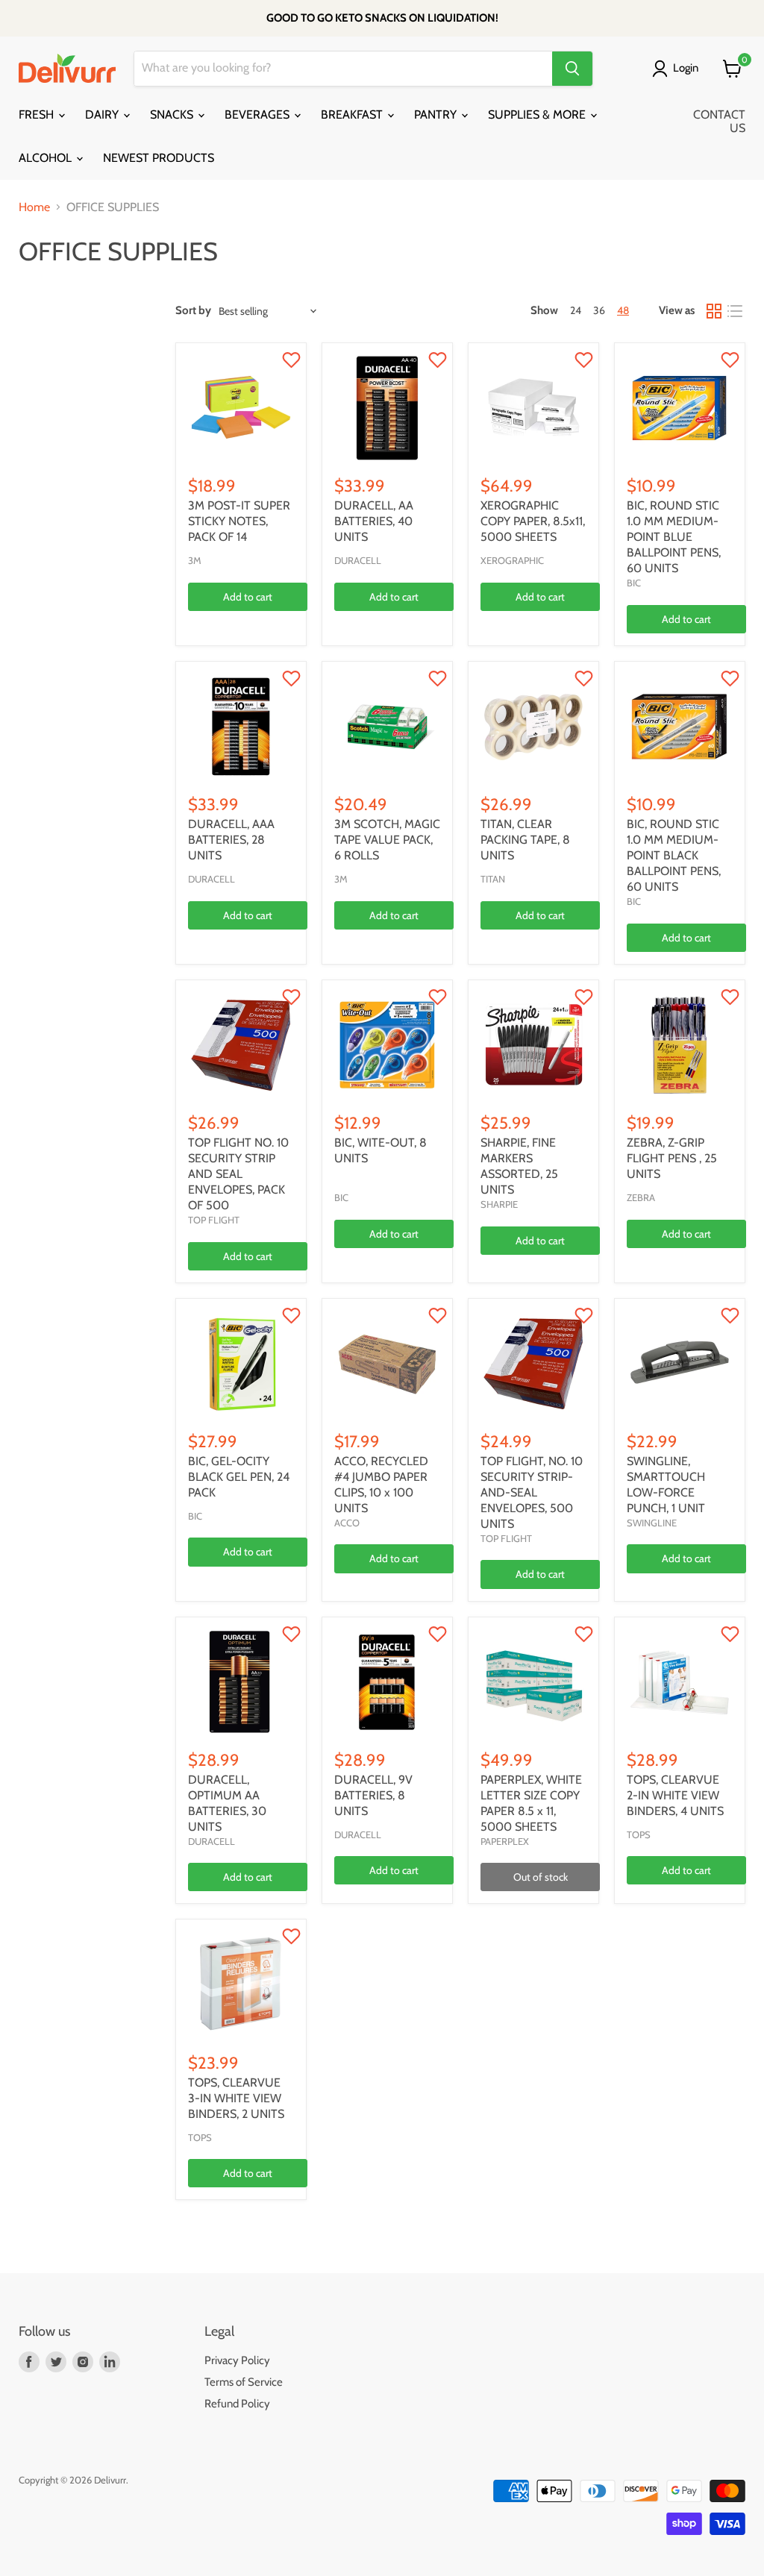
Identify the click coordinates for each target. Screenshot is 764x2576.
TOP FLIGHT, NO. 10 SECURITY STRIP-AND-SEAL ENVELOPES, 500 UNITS (532, 1492)
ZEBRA (641, 1197)
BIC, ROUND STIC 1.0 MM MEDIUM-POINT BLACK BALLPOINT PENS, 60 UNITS (674, 855)
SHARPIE (499, 1204)
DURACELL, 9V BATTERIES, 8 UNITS (373, 1795)
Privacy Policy (237, 2360)
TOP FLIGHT (214, 1220)
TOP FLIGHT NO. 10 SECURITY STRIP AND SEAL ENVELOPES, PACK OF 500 (238, 1174)
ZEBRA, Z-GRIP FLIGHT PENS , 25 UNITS (672, 1158)
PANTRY (437, 115)
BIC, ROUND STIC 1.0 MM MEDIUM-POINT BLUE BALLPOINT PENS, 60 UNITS (674, 537)
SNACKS (173, 115)
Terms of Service (244, 2382)
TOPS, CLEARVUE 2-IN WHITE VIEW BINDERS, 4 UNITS (675, 1795)
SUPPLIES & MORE (538, 115)
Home (34, 207)
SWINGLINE (652, 1523)
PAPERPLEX (505, 1841)
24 (576, 310)
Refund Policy (237, 2404)
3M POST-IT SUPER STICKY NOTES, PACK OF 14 (239, 521)
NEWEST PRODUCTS (159, 158)
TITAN (493, 879)
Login (686, 68)
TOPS (639, 1834)
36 (599, 310)
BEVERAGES (259, 115)
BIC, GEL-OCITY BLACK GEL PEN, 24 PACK (239, 1477)
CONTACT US (719, 121)
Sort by (193, 311)
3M (195, 560)
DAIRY (103, 115)
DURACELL (358, 560)
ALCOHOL (47, 158)
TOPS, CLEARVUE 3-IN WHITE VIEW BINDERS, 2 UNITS (236, 2098)
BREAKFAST (353, 115)
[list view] (735, 311)
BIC (634, 583)
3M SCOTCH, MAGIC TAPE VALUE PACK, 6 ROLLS (387, 840)
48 (623, 310)
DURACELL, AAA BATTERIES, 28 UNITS (231, 840)
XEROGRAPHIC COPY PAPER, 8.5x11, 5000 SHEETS (533, 521)
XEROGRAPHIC (512, 560)
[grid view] (714, 311)
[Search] (572, 69)
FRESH (38, 115)
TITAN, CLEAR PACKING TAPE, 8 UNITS (525, 840)
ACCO (347, 1523)
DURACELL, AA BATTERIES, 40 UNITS (374, 521)
